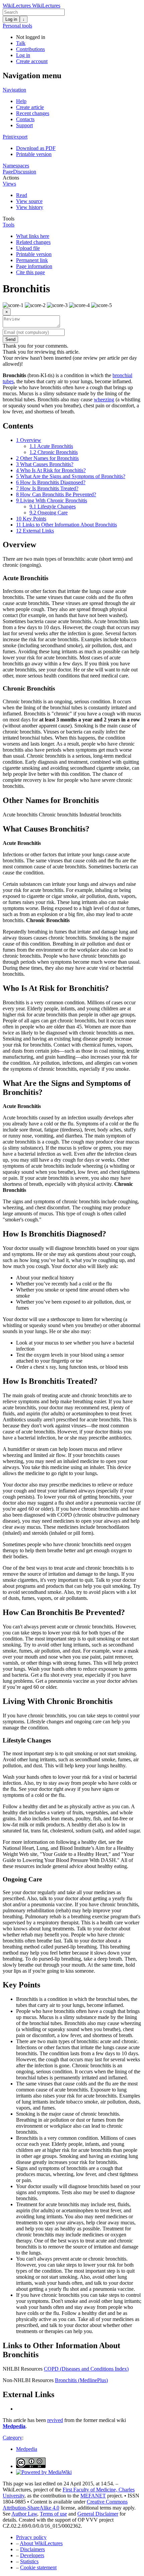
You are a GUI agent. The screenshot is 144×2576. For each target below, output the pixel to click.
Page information (34, 266)
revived (55, 2420)
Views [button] (9, 184)
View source (29, 201)
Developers (32, 2555)
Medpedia (14, 2426)
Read (22, 195)
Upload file (28, 248)
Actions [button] (11, 178)
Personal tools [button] (17, 26)
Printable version (34, 154)
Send (10, 339)
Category (12, 2438)
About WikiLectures (41, 2543)
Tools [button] (9, 219)
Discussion (25, 172)
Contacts (25, 119)
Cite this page (30, 272)
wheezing (104, 399)
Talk (21, 43)
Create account (32, 61)
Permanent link (32, 260)
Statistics (29, 2561)
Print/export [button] (15, 137)
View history (30, 207)
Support (24, 125)
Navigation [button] (14, 90)
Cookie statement (38, 2567)
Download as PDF (36, 148)
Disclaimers (32, 2549)
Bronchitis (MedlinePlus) (81, 2380)
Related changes (33, 242)
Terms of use (53, 2514)
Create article (30, 107)
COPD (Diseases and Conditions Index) (86, 2369)
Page (8, 172)
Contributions (30, 49)
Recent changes (33, 113)
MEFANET (93, 2496)
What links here (33, 236)
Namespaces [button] (16, 166)
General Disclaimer (98, 2514)
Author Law (24, 2514)
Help (21, 101)
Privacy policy (31, 2537)
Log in (11, 19)
